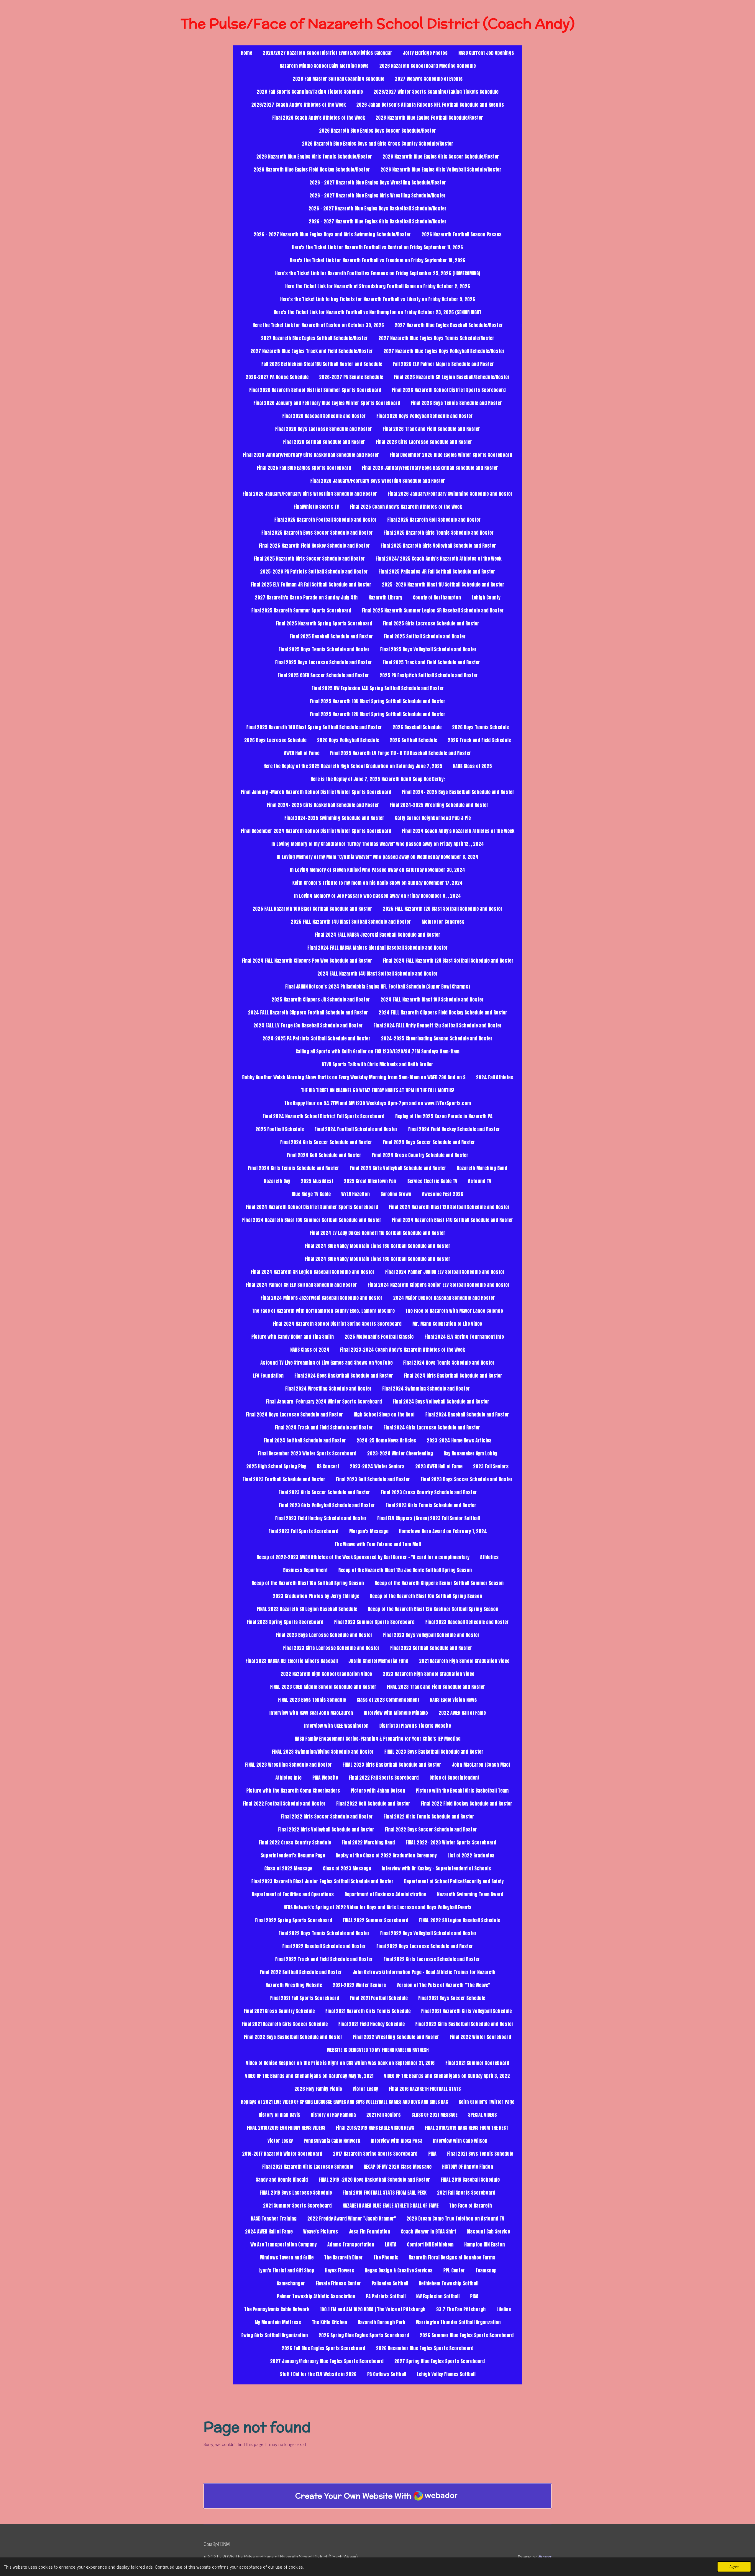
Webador (545, 2557)
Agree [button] (734, 2567)
